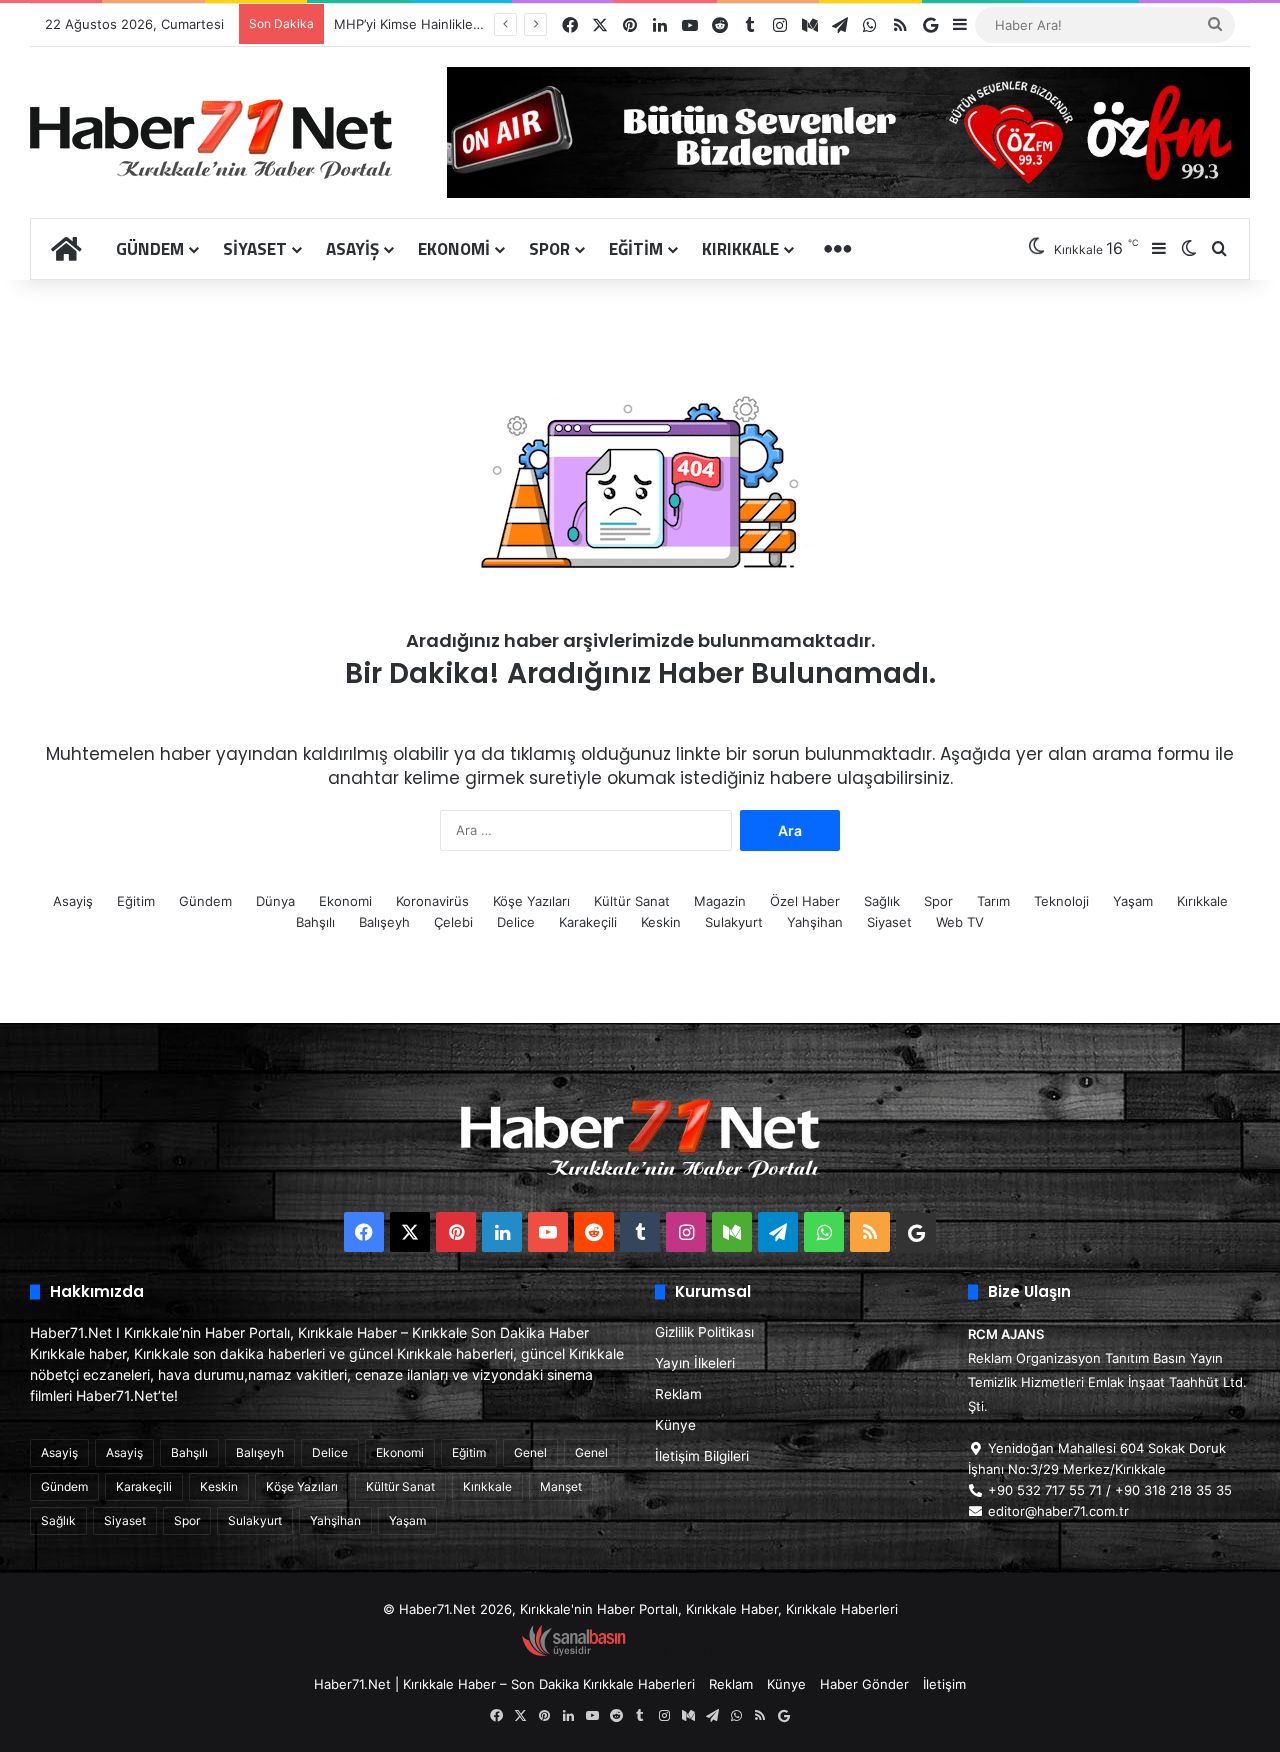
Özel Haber (805, 901)
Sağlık (882, 901)
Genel (530, 1452)
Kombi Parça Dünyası (694, 1652)
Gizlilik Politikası (704, 1332)
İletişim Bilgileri (702, 1456)
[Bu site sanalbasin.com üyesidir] (574, 1652)
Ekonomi (454, 249)
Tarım (993, 901)
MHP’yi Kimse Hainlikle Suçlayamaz (441, 24)
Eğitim (636, 249)
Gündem (150, 249)
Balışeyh (384, 922)
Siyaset (255, 249)
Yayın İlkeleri (695, 1363)
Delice (516, 922)
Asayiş (352, 249)
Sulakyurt (734, 922)
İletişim (944, 1684)
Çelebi (453, 922)
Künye (675, 1425)
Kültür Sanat (632, 901)
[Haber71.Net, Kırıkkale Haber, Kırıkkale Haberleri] (211, 138)
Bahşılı (315, 922)
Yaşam (1133, 901)
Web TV (960, 922)
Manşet (561, 1486)
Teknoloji (1061, 901)
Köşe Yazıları (531, 901)
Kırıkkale (740, 249)
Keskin (661, 922)
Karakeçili (588, 922)
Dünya (275, 901)
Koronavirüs (432, 901)
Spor (549, 249)
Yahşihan (815, 922)
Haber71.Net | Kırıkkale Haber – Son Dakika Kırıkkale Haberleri (504, 1684)
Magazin (720, 901)
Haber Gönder (864, 1684)
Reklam (678, 1394)
